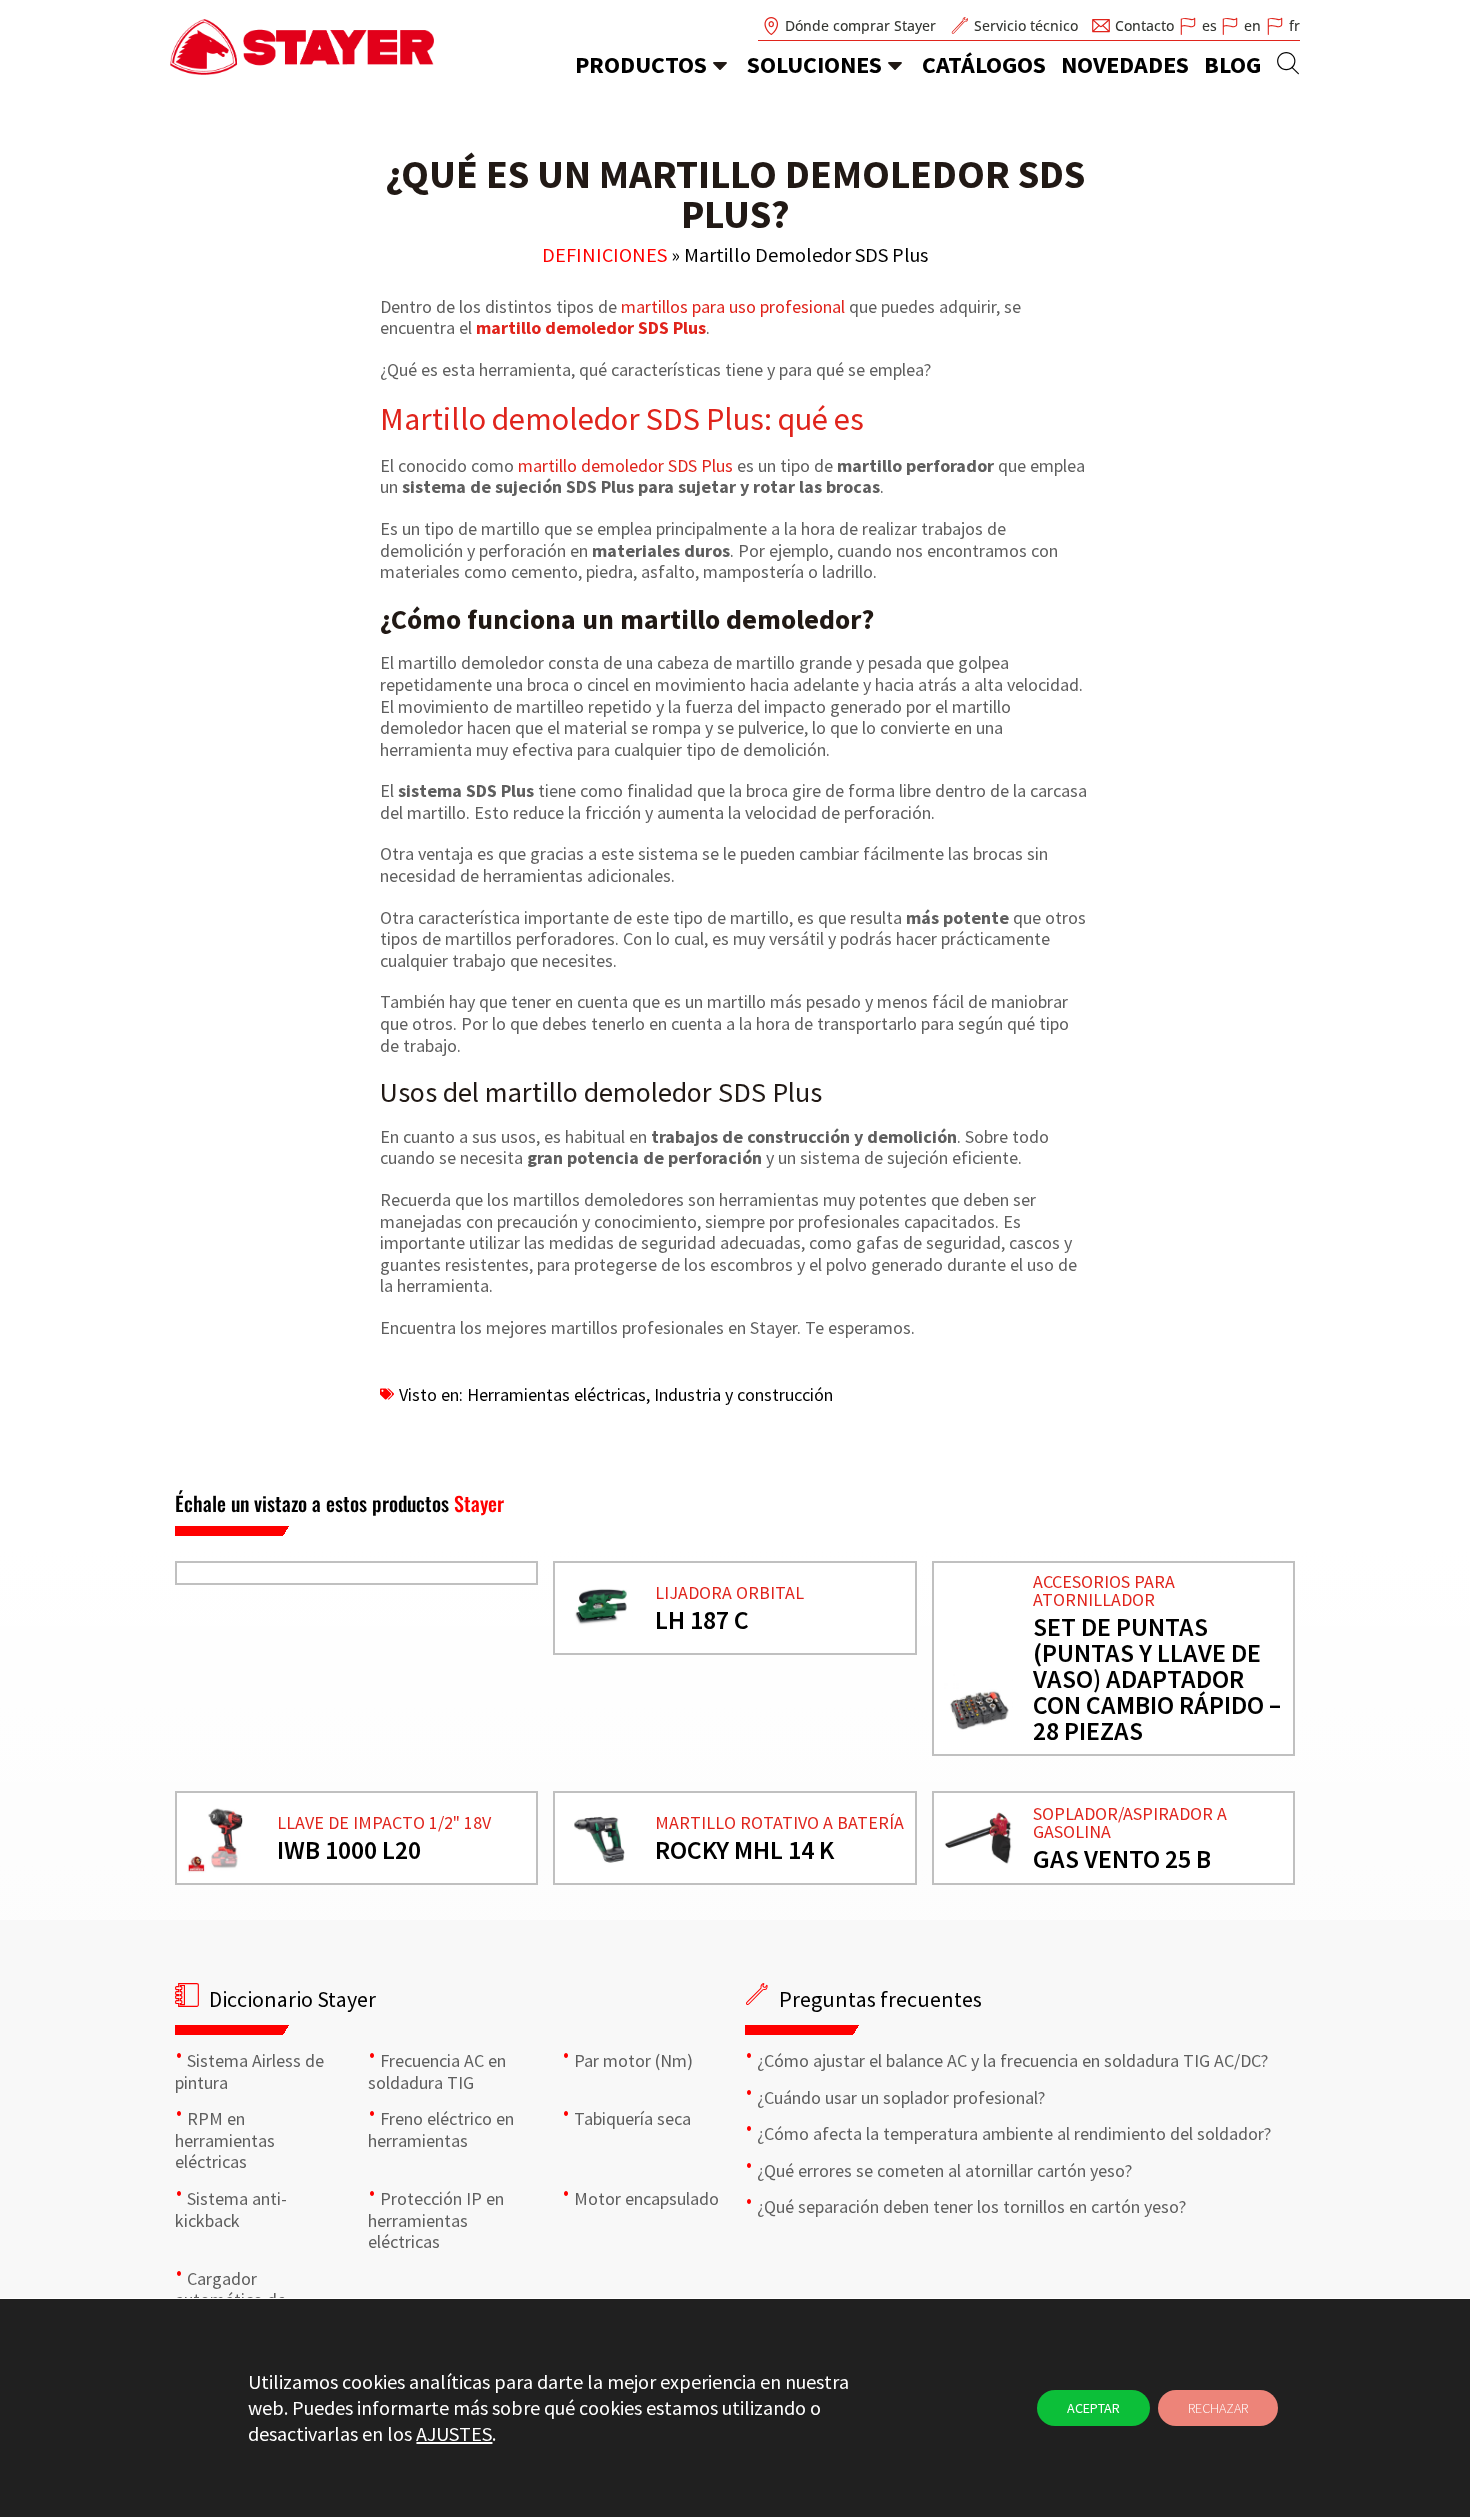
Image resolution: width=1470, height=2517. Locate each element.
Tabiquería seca (632, 2118)
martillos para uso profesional (733, 306)
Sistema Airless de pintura (249, 2071)
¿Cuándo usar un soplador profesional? (901, 2097)
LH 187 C (702, 1619)
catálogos (984, 64)
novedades (1125, 64)
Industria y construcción (743, 1394)
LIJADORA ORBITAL (729, 1592)
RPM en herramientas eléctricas (225, 2140)
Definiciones (604, 254)
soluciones (814, 64)
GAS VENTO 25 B (1122, 1858)
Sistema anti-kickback (231, 2209)
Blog (1232, 64)
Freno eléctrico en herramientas (441, 2129)
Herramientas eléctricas (556, 1394)
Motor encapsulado (646, 2198)
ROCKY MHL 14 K (744, 1849)
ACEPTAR (1093, 2408)
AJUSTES (454, 2433)
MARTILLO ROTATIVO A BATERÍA (779, 1822)
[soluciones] (895, 65)
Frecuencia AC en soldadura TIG (437, 2071)
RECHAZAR (1218, 2408)
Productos (641, 64)
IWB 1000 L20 (349, 1849)
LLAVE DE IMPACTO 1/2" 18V (384, 1822)
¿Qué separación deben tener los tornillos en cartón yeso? (971, 2206)
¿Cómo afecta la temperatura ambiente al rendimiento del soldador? (1014, 2133)
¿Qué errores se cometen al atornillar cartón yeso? (944, 2170)
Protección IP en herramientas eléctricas (436, 2220)
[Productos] (720, 65)
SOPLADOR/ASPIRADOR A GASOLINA (1130, 1822)
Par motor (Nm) (633, 2060)
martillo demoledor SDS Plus (591, 327)
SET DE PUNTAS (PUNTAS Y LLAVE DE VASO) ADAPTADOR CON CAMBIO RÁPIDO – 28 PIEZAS (1157, 1678)
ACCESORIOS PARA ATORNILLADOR (1104, 1590)
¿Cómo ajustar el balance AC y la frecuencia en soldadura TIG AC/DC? (1012, 2060)
